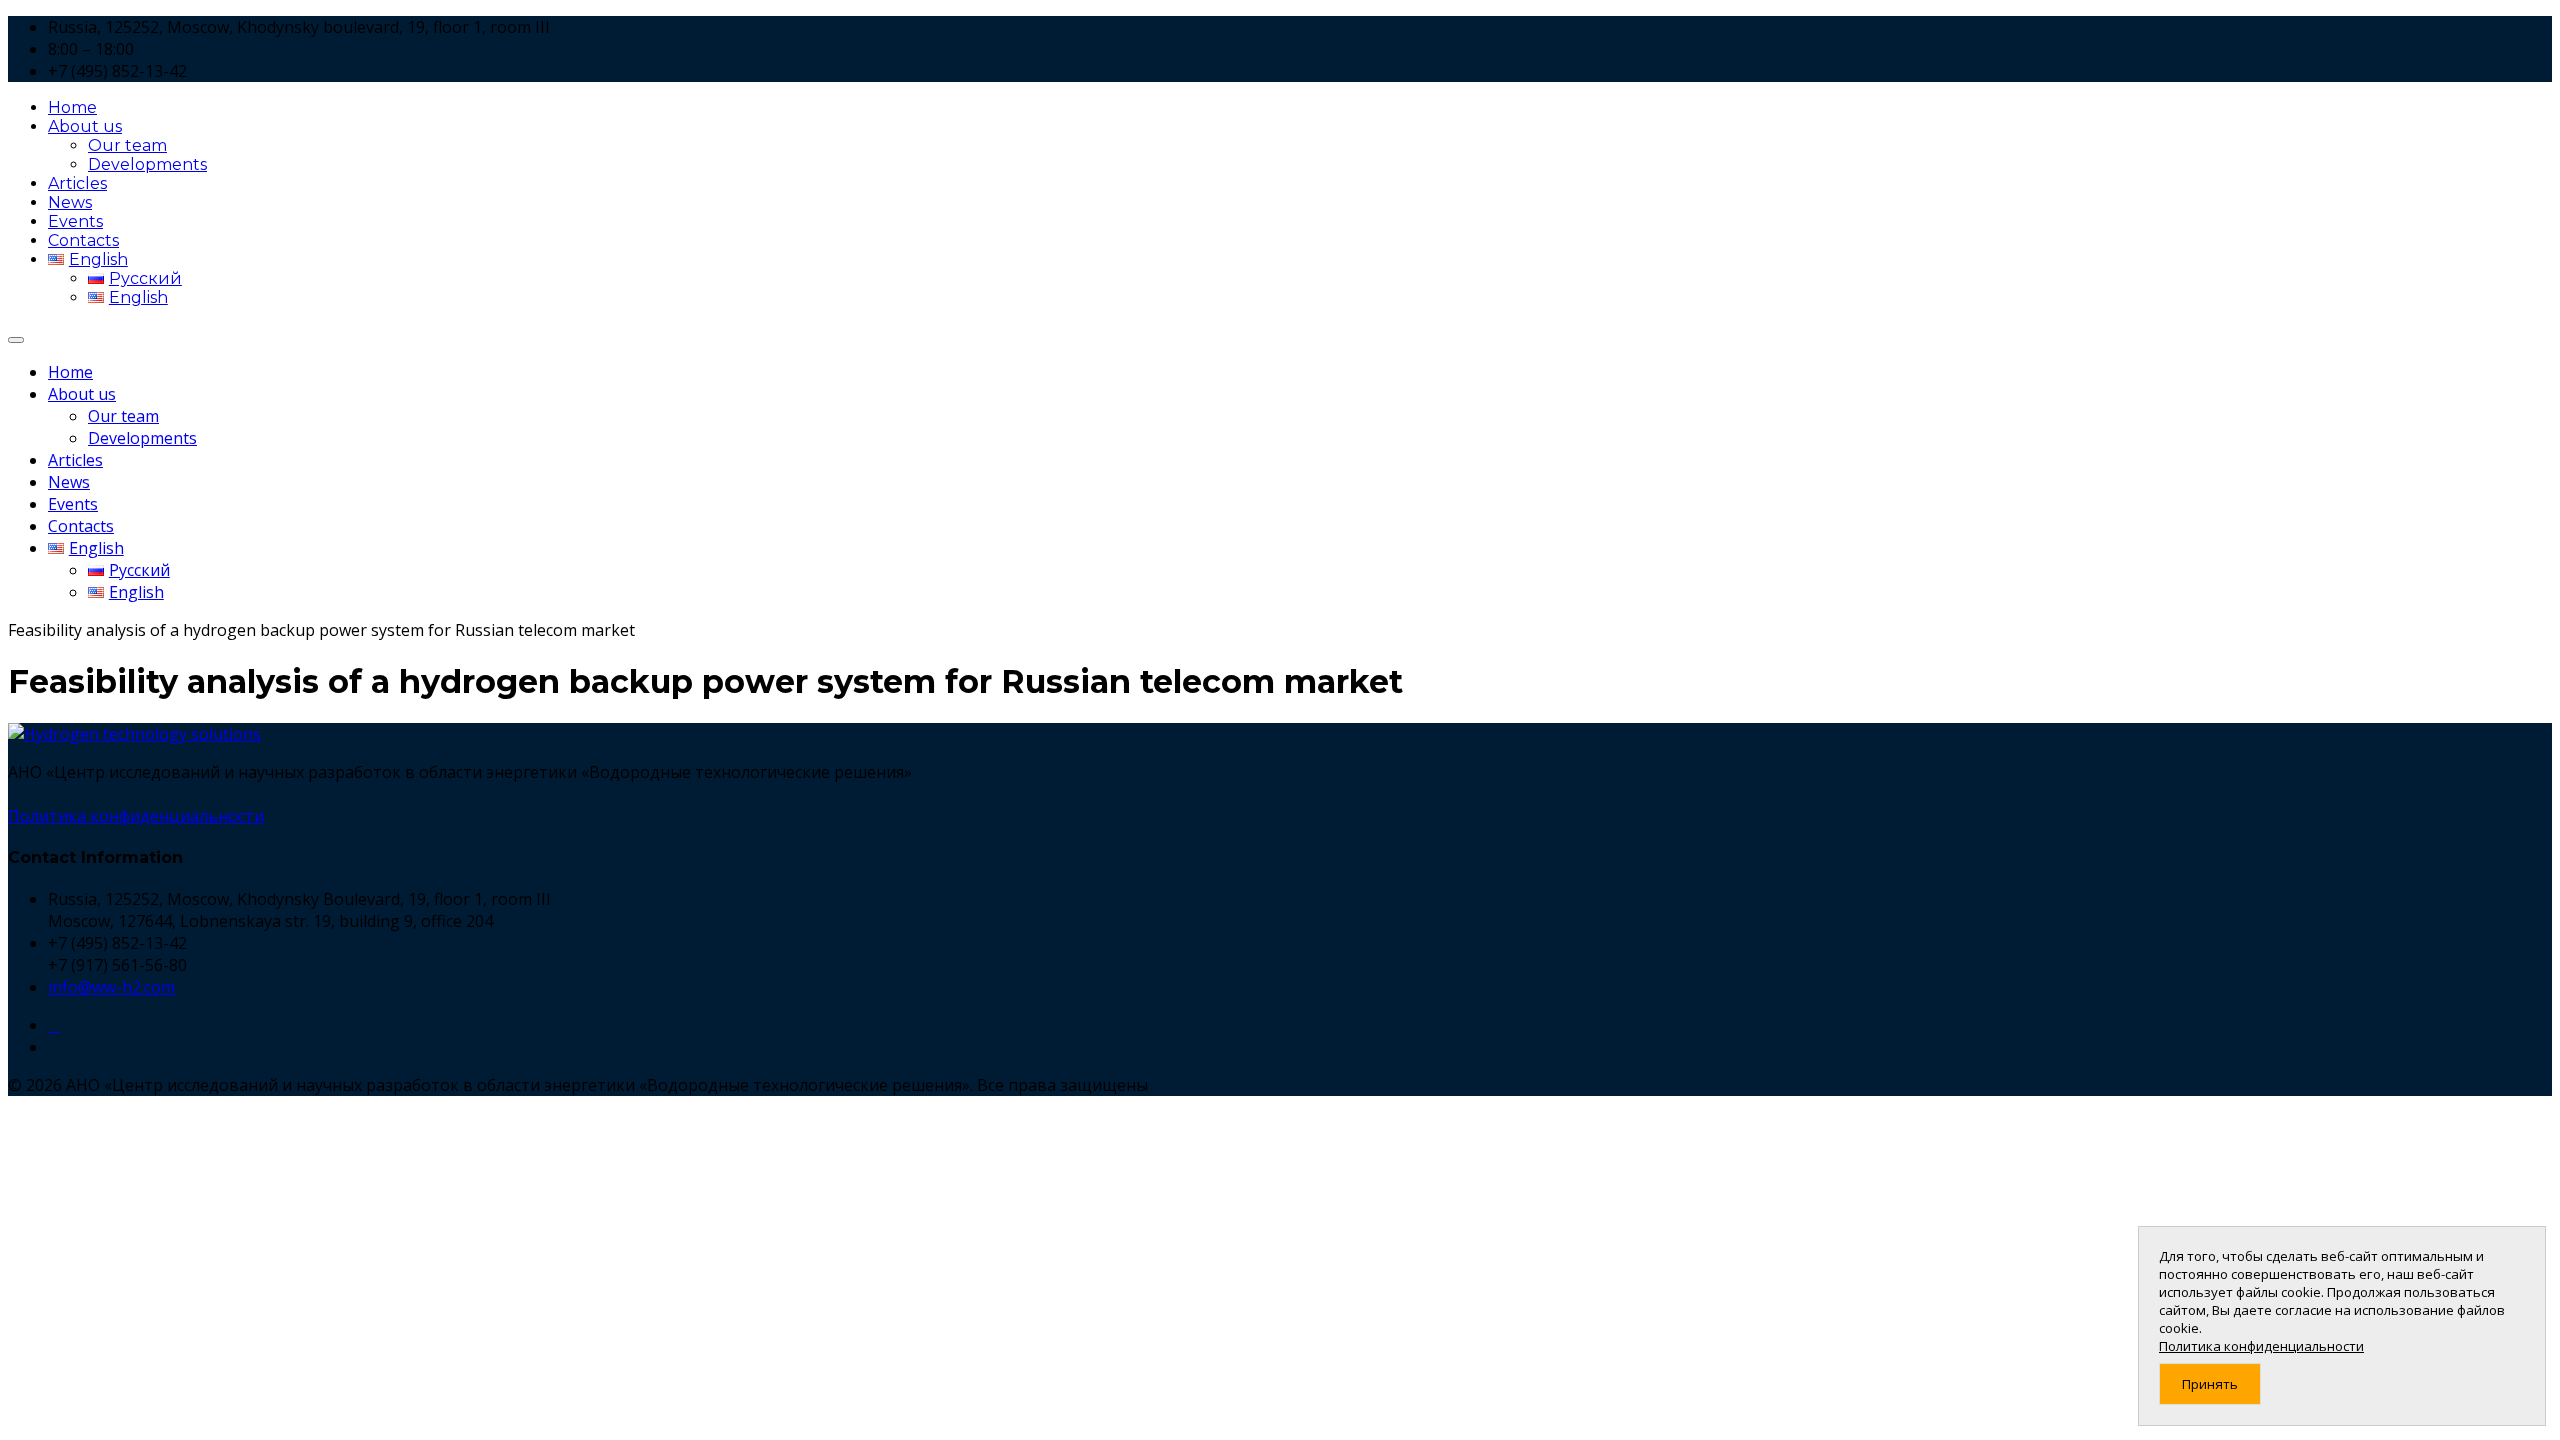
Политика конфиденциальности (136, 816)
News (70, 202)
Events (75, 221)
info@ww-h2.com (111, 987)
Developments (147, 164)
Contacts (83, 240)
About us (85, 126)
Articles (77, 183)
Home (72, 107)
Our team (127, 145)
